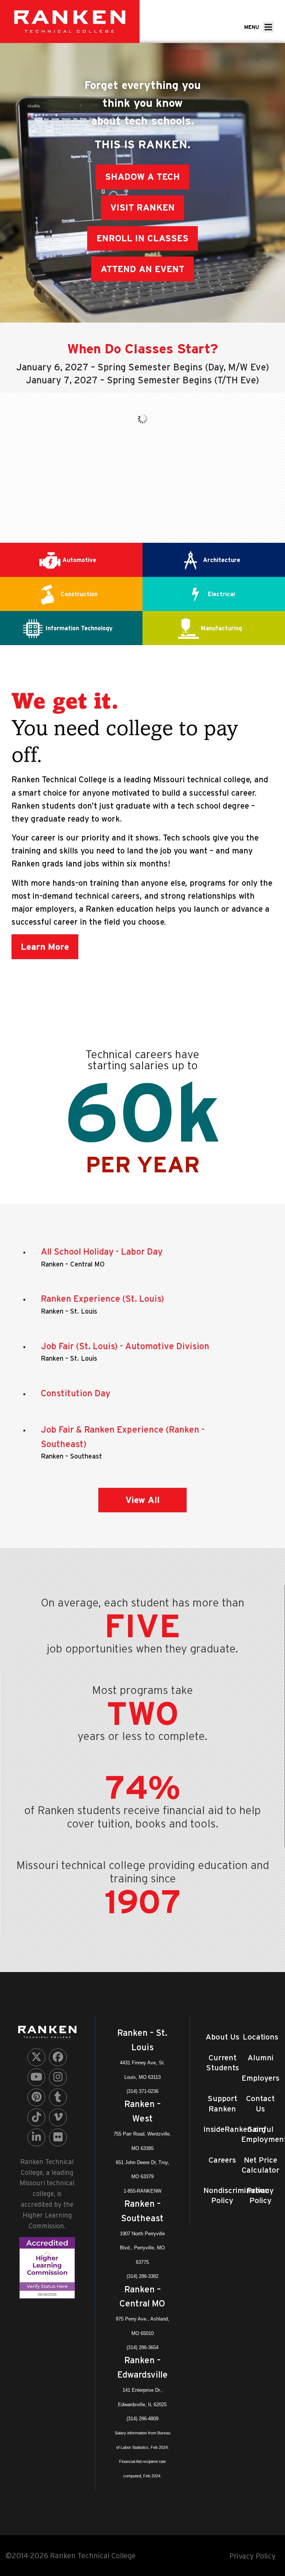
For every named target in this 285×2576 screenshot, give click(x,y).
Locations (261, 2037)
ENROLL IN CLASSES (142, 238)
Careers (222, 2160)
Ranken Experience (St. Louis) (102, 1299)
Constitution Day (76, 1393)
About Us (222, 2037)
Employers (261, 2078)
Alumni (261, 2058)
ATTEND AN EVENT (142, 269)
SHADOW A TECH (142, 177)
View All (142, 1500)
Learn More (45, 947)
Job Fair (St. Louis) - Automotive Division (125, 1346)
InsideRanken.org (235, 2129)
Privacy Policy (253, 2556)
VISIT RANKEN (142, 207)
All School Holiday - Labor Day (102, 1251)
